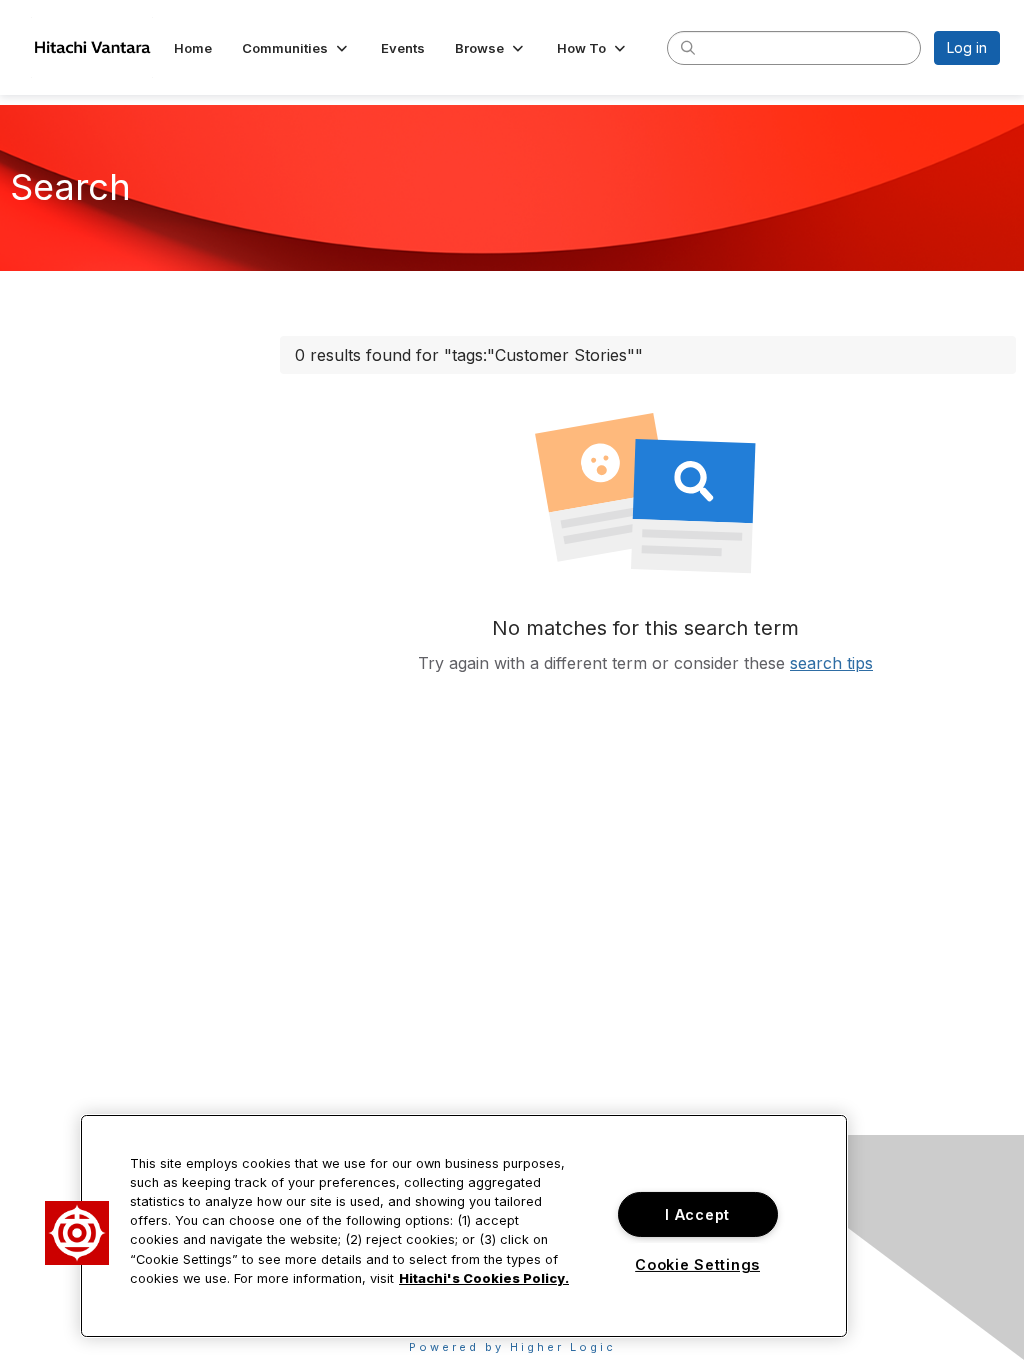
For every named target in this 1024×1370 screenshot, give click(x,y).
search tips (831, 663)
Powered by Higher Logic (512, 1347)
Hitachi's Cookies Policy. (484, 1278)
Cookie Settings (697, 1264)
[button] (296, 48)
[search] (688, 47)
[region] (464, 1226)
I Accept (697, 1214)
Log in (967, 47)
